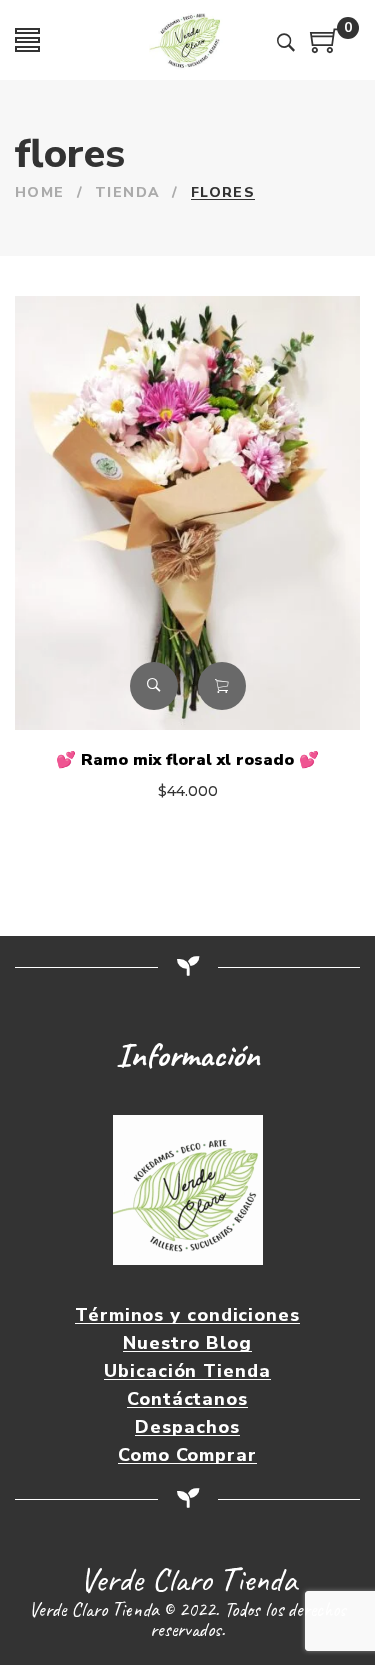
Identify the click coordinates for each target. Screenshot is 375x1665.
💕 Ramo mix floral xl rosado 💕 (187, 760)
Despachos (187, 1427)
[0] (325, 48)
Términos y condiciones (187, 1315)
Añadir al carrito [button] (222, 686)
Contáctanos (187, 1399)
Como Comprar (187, 1455)
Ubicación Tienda (187, 1371)
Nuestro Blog (187, 1343)
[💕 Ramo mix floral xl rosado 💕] (187, 513)
